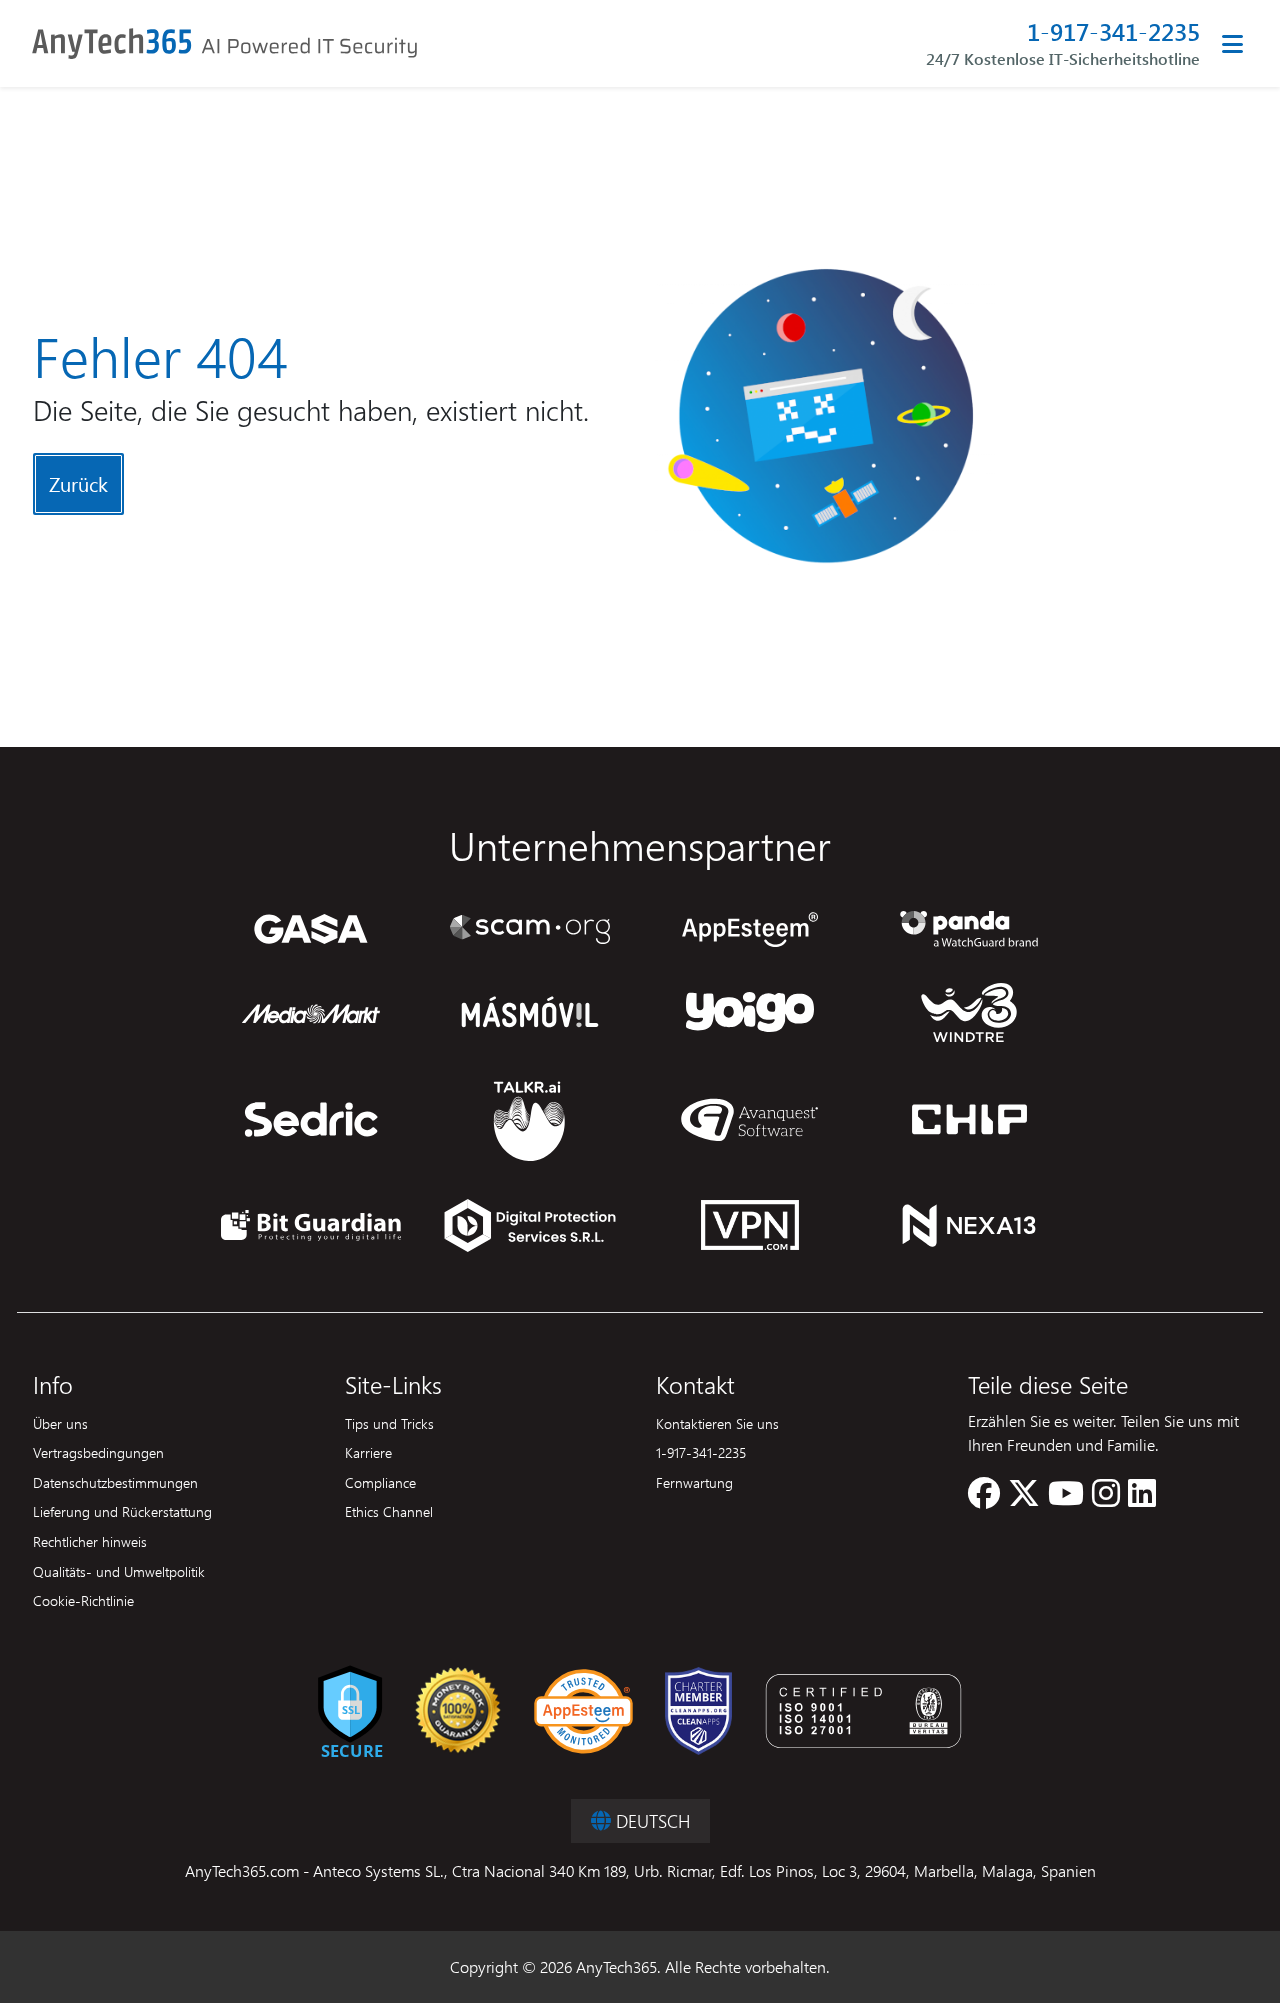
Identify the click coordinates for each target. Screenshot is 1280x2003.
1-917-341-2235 (1113, 31)
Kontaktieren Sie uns (717, 1423)
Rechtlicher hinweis (90, 1541)
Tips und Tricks (389, 1423)
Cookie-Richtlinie (83, 1600)
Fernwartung (694, 1482)
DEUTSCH (650, 1820)
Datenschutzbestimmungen (115, 1482)
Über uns (60, 1423)
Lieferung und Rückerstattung (122, 1511)
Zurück (78, 483)
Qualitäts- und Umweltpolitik (119, 1571)
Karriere (368, 1452)
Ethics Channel (389, 1511)
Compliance (380, 1482)
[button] (984, 1498)
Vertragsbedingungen (98, 1452)
